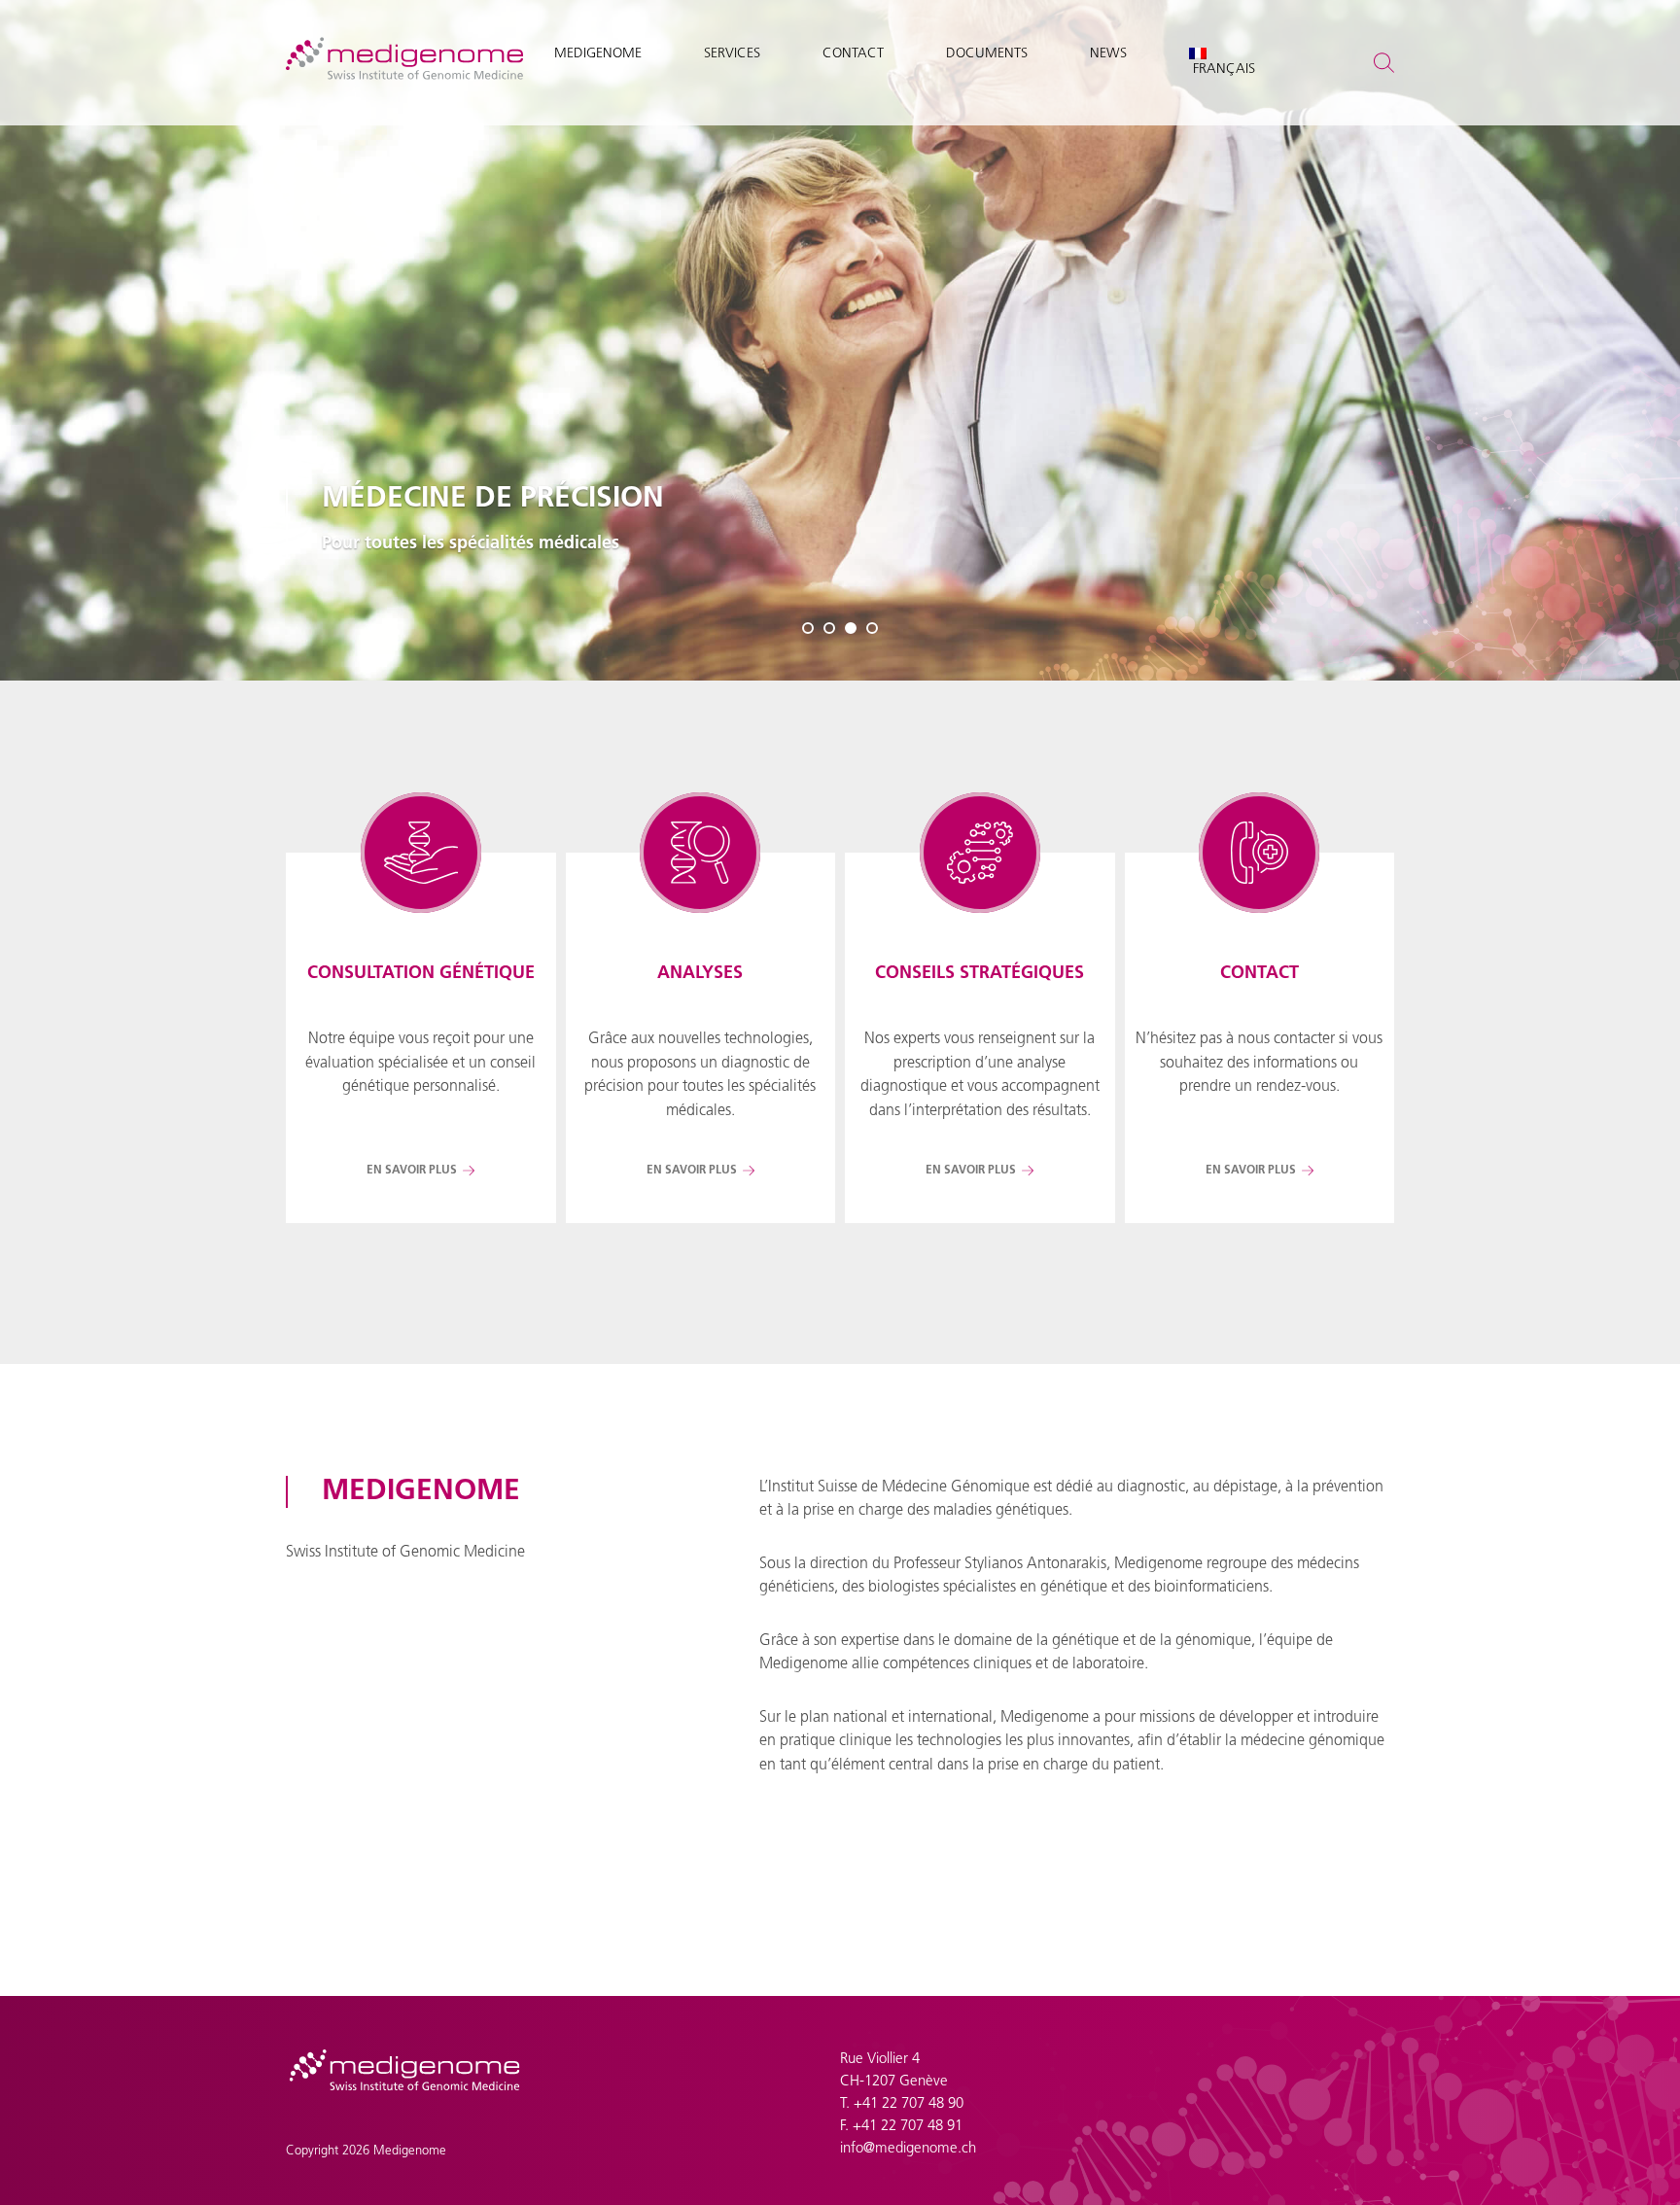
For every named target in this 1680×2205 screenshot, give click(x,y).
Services (732, 54)
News (1108, 54)
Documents (987, 54)
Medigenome (598, 54)
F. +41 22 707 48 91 (901, 2127)
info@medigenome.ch (908, 2149)
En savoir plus (412, 1171)
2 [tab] (829, 628)
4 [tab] (872, 628)
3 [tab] (851, 628)
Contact (853, 54)
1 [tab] (808, 628)
